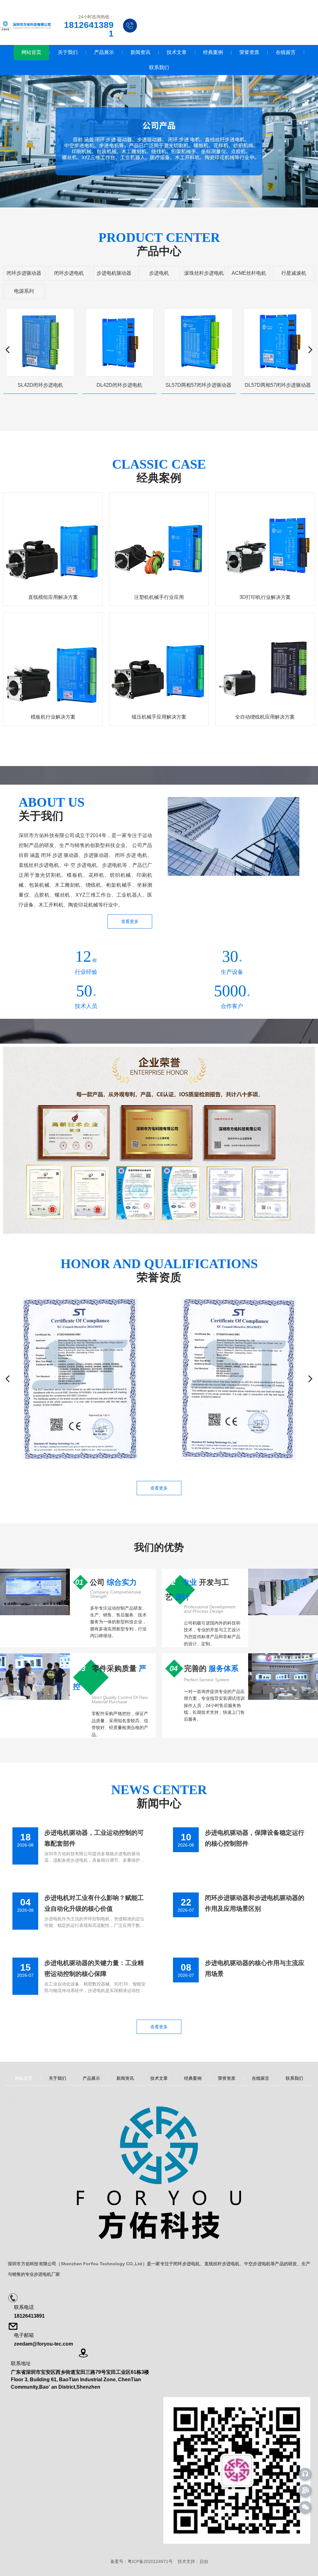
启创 (204, 2561)
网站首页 (31, 52)
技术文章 (177, 52)
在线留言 (286, 52)
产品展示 (104, 52)
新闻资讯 (140, 52)
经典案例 (213, 52)
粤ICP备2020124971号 (150, 2561)
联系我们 (159, 67)
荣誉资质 (249, 52)
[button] (124, 199)
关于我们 (68, 52)
